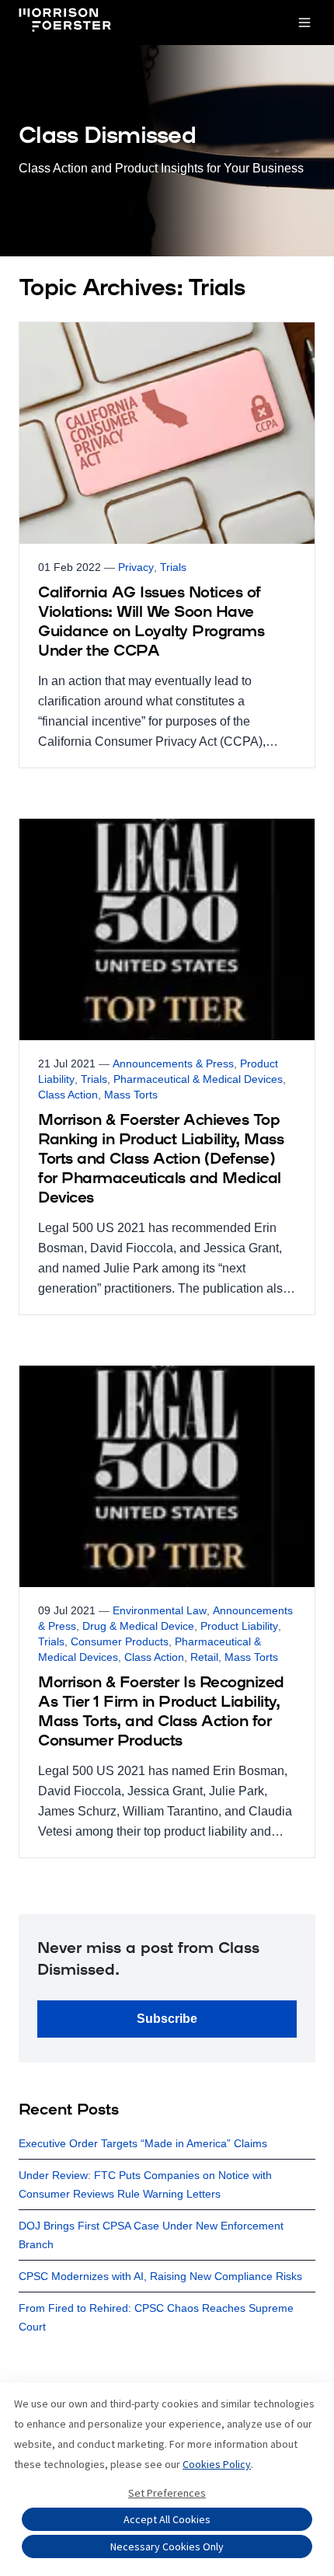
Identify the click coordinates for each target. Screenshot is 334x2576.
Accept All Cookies (167, 2519)
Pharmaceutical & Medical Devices (198, 1079)
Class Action (68, 1095)
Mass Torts (131, 1095)
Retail (204, 1657)
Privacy (136, 567)
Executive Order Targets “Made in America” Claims (143, 2143)
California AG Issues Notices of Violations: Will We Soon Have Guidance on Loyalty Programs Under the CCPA (151, 623)
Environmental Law (160, 1610)
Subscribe (167, 2019)
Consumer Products (120, 1641)
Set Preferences (167, 2493)
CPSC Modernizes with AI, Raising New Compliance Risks (160, 2276)
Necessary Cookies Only (167, 2546)
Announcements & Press (173, 1063)
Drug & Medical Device (138, 1626)
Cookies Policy (217, 2464)
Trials (173, 567)
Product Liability (239, 1626)
